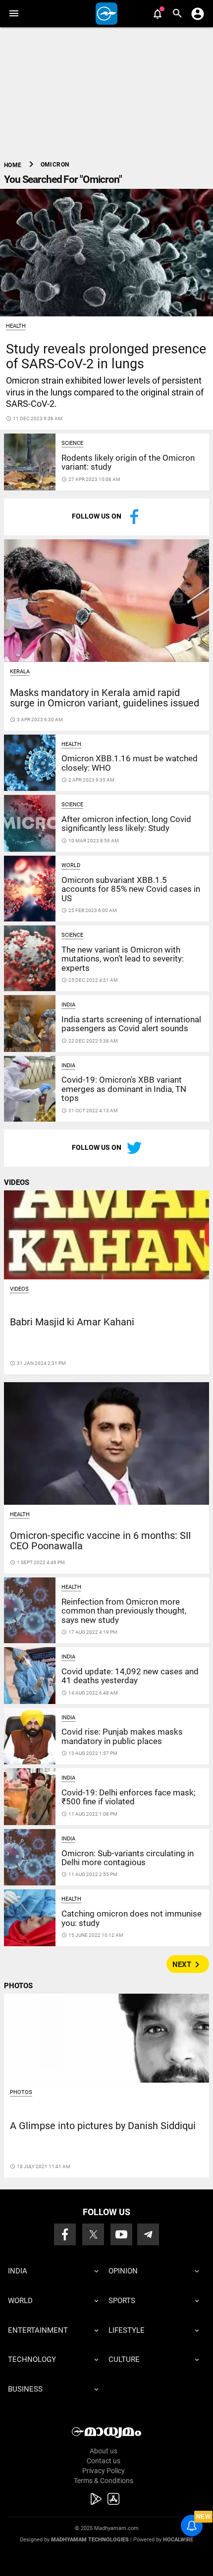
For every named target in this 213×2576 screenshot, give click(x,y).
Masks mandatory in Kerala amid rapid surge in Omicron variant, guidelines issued (105, 698)
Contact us (104, 2461)
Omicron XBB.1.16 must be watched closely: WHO (130, 763)
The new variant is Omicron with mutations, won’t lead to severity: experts (123, 959)
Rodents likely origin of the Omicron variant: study (128, 462)
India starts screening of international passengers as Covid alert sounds (131, 1024)
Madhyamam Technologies (90, 2540)
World (71, 865)
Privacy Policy (104, 2471)
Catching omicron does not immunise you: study (132, 1918)
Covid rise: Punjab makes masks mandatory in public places (122, 1736)
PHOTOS (18, 1986)
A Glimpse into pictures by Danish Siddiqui (103, 2126)
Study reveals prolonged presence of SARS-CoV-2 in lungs (106, 356)
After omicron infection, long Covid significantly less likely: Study (126, 824)
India (68, 1005)
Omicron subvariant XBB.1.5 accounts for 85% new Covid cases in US (131, 889)
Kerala (20, 672)
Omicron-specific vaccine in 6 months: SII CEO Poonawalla (100, 1541)
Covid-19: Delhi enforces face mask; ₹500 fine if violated (129, 1797)
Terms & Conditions (104, 2481)
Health (16, 326)
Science (72, 443)
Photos (21, 2092)
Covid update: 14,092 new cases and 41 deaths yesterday (130, 1676)
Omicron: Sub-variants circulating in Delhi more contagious (128, 1858)
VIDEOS (17, 1182)
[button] (14, 14)
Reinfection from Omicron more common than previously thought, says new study (124, 1611)
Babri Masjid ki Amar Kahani (72, 1322)
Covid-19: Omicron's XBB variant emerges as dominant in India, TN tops (124, 1089)
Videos (19, 1289)
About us (104, 2451)
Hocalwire (178, 2540)
